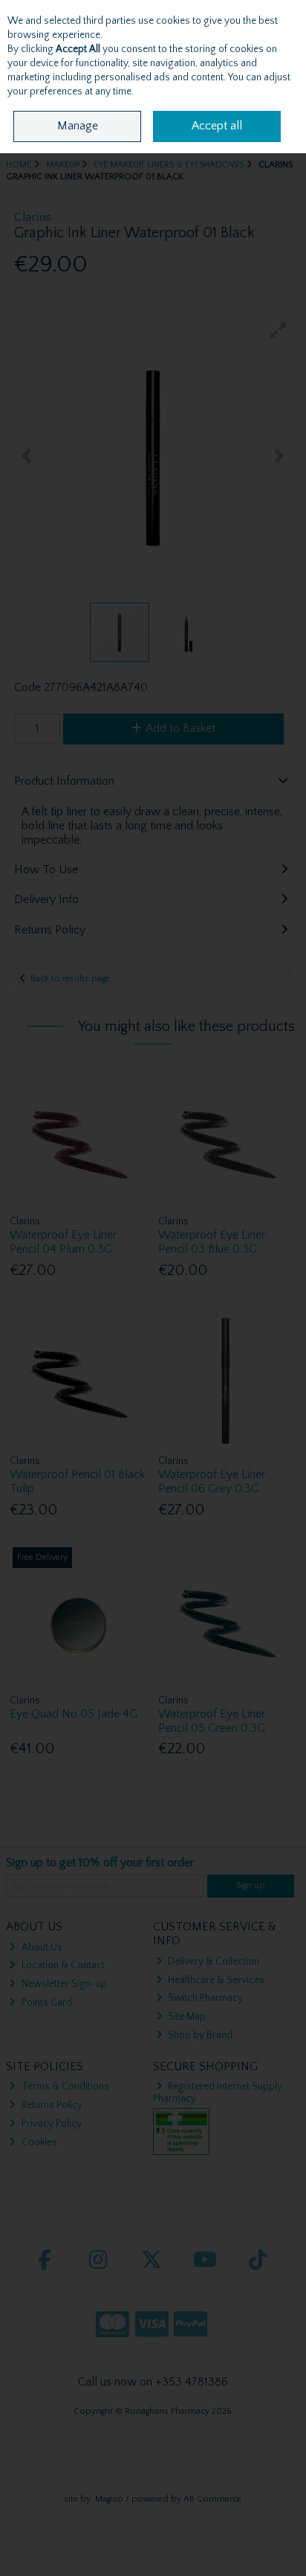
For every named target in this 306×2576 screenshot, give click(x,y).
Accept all (217, 126)
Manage (78, 126)
